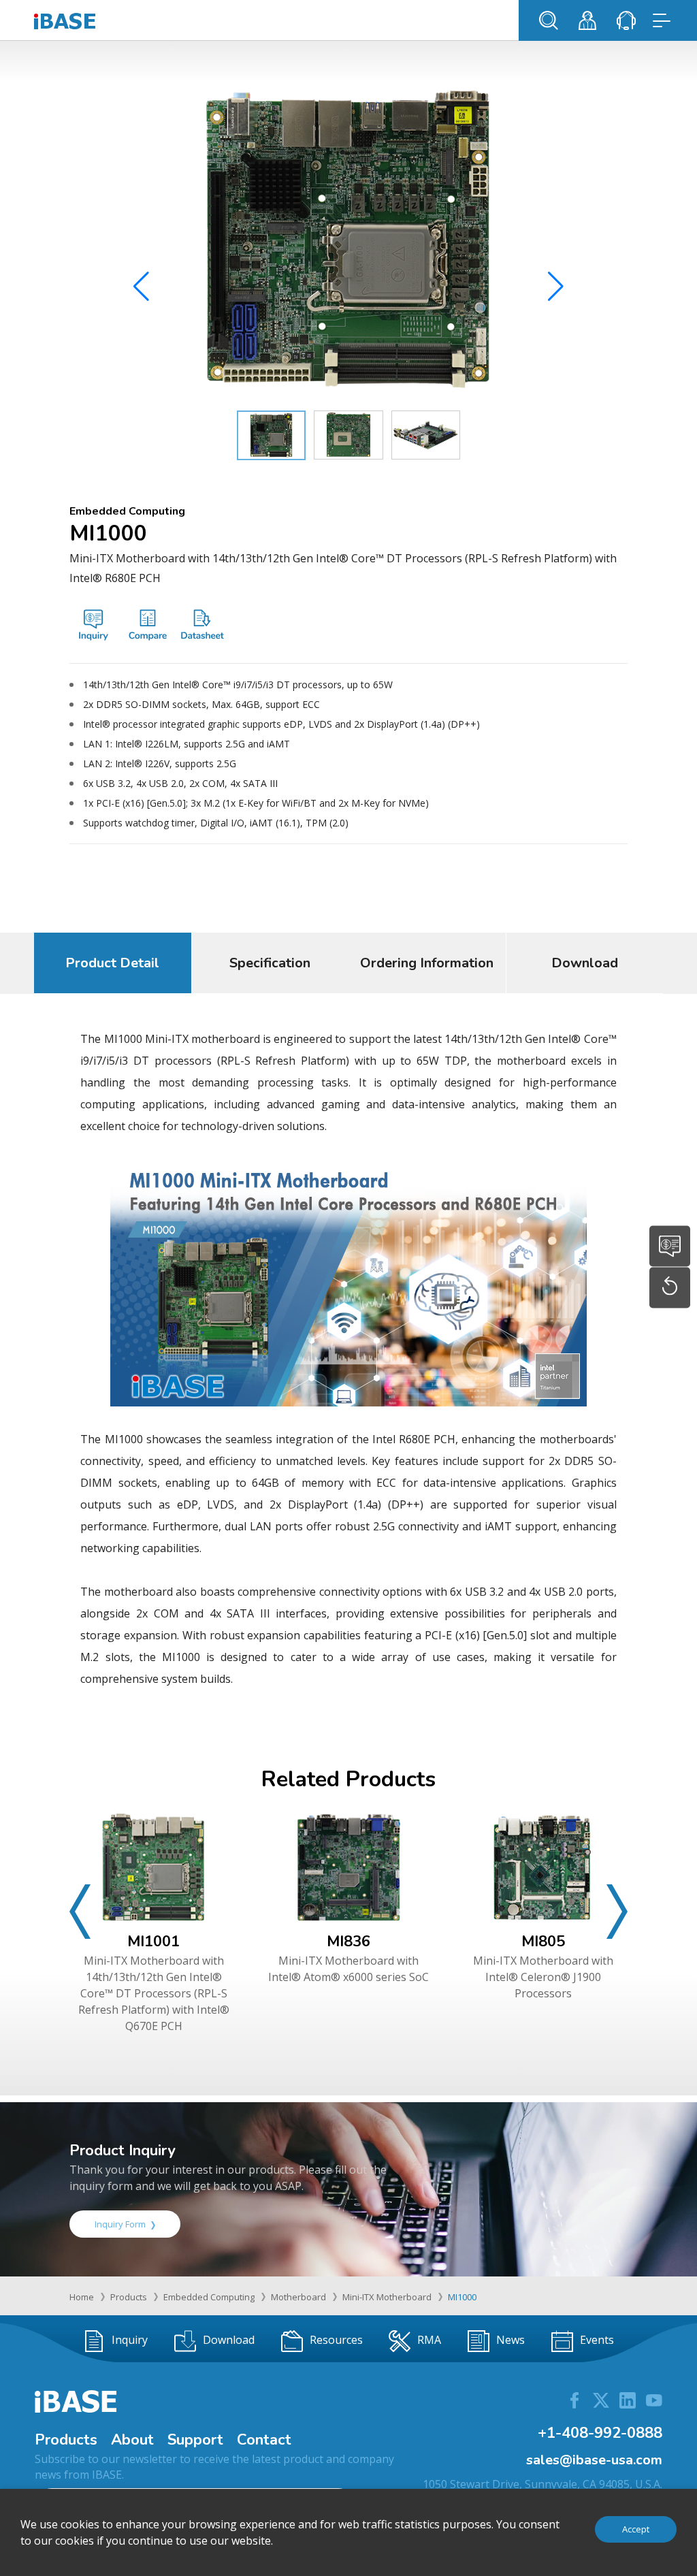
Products (129, 2297)
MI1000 (462, 2297)
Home (82, 2297)
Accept (636, 2529)
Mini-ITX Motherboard (387, 2297)
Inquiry (130, 2340)
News (510, 2340)
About (132, 2440)
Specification (270, 963)
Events (597, 2340)
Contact (264, 2440)
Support (195, 2440)
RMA (429, 2340)
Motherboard (298, 2297)
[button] (556, 287)
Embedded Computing (209, 2297)
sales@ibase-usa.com (594, 2460)
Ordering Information (427, 963)
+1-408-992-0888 (600, 2433)
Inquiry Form (120, 2224)
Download (585, 963)
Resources (336, 2340)
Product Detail (112, 963)
